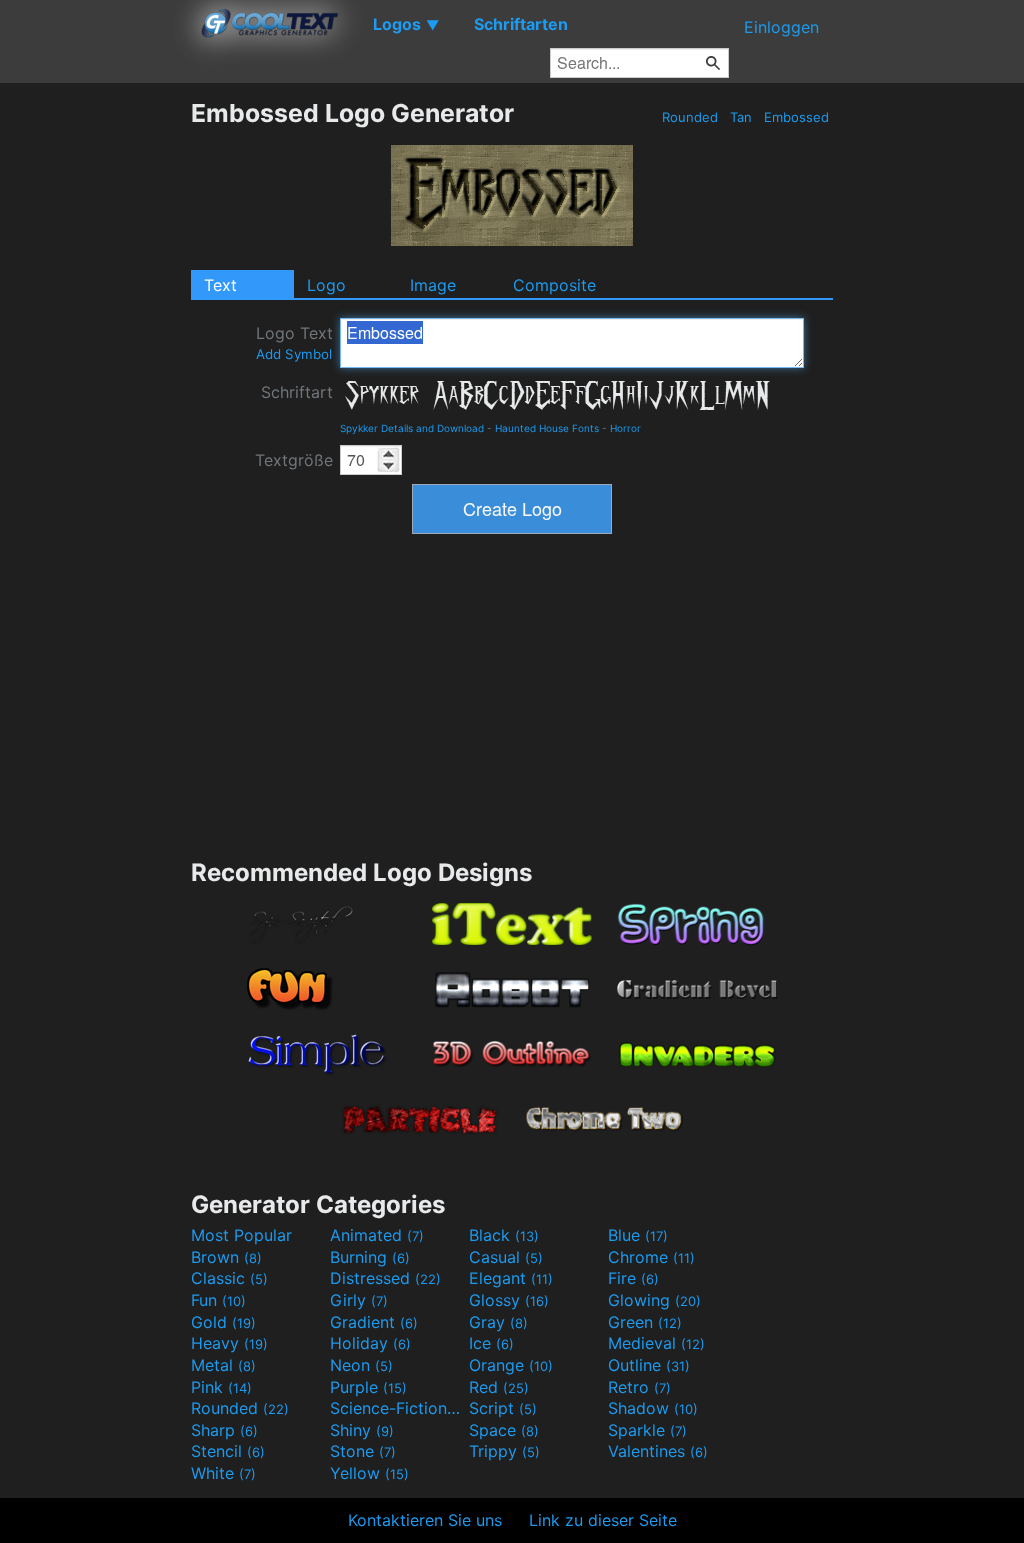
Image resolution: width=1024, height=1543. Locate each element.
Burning (370, 1257)
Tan (741, 117)
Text (220, 285)
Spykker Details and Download (412, 428)
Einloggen (781, 27)
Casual (506, 1257)
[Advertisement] (95, 398)
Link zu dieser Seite (603, 1520)
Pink (221, 1387)
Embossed (796, 117)
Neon (361, 1365)
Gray (498, 1322)
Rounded (690, 117)
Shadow (653, 1408)
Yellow (369, 1473)
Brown (226, 1257)
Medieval (656, 1343)
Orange (511, 1365)
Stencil (228, 1451)
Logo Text (294, 342)
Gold (223, 1322)
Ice (491, 1343)
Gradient (374, 1322)
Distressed (385, 1278)
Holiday (370, 1343)
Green (645, 1322)
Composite (554, 285)
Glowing (654, 1300)
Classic (229, 1278)
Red (499, 1387)
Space (504, 1430)
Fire (633, 1278)
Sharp (224, 1430)
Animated (377, 1235)
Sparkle (647, 1430)
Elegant (511, 1278)
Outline (649, 1365)
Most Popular (241, 1235)
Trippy (504, 1451)
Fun (218, 1300)
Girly (359, 1300)
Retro (639, 1387)
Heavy (229, 1343)
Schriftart (297, 392)
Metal (223, 1365)
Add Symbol (294, 354)
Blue (638, 1235)
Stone (363, 1451)
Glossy (509, 1300)
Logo (326, 285)
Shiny (362, 1430)
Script (503, 1408)
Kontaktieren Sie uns (425, 1520)
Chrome (651, 1257)
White (223, 1473)
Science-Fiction (397, 1408)
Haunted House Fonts (547, 428)
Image (433, 285)
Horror (625, 428)
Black (504, 1235)
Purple (368, 1387)
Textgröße (294, 460)
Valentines (658, 1451)
